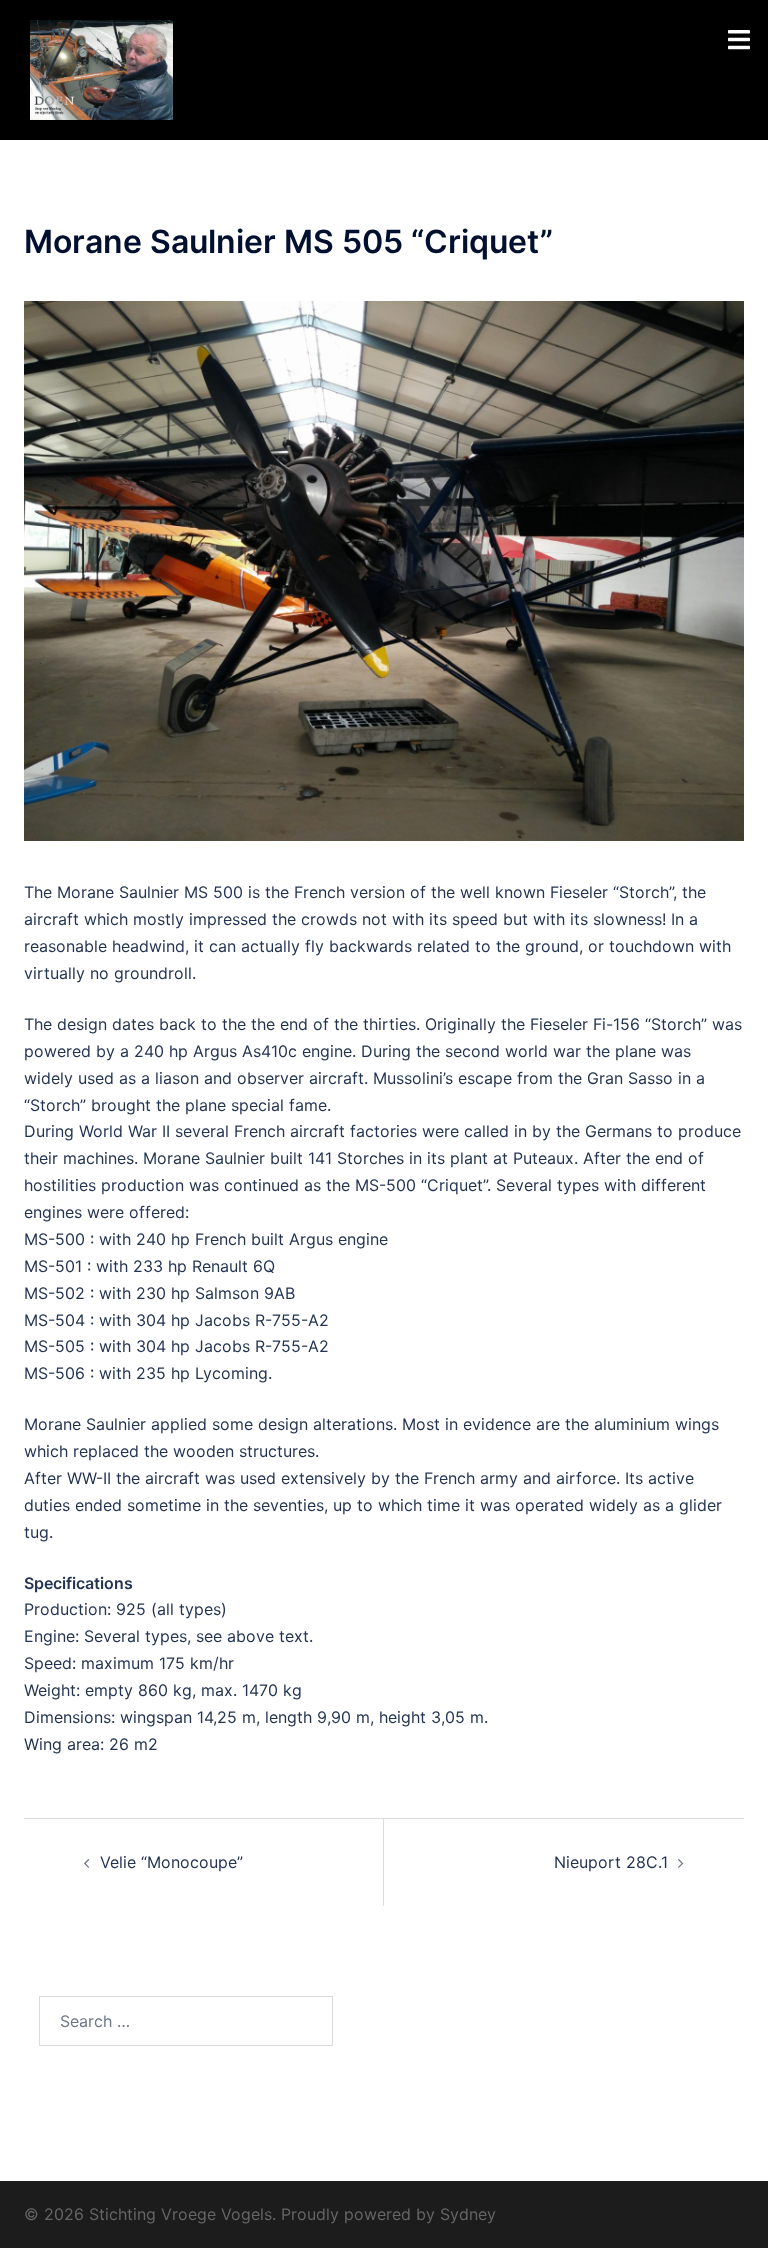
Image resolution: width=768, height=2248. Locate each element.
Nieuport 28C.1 (611, 1862)
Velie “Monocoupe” (171, 1862)
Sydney (468, 2214)
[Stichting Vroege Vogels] (101, 68)
